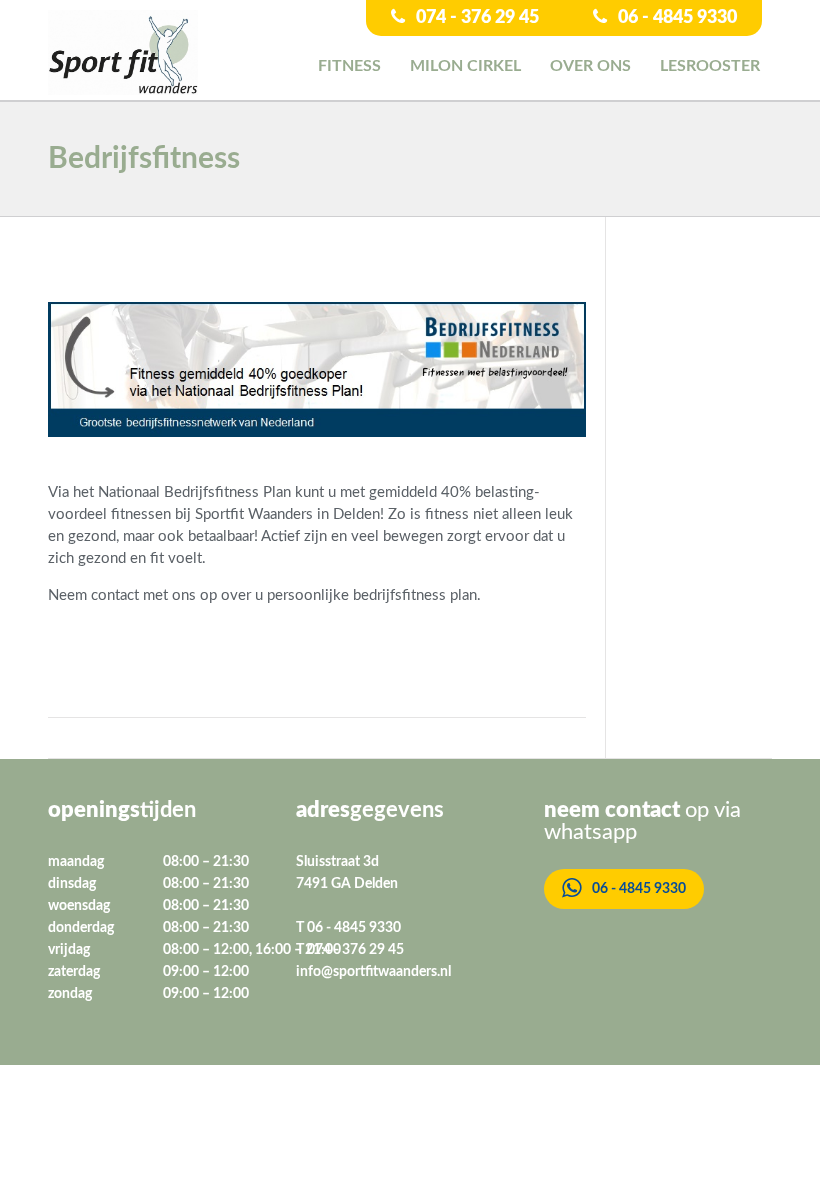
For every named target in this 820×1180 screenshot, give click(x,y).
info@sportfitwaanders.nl (373, 972)
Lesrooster (710, 66)
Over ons (590, 66)
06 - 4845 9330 (675, 18)
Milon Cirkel (465, 66)
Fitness (349, 66)
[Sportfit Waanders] (123, 52)
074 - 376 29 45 (475, 18)
